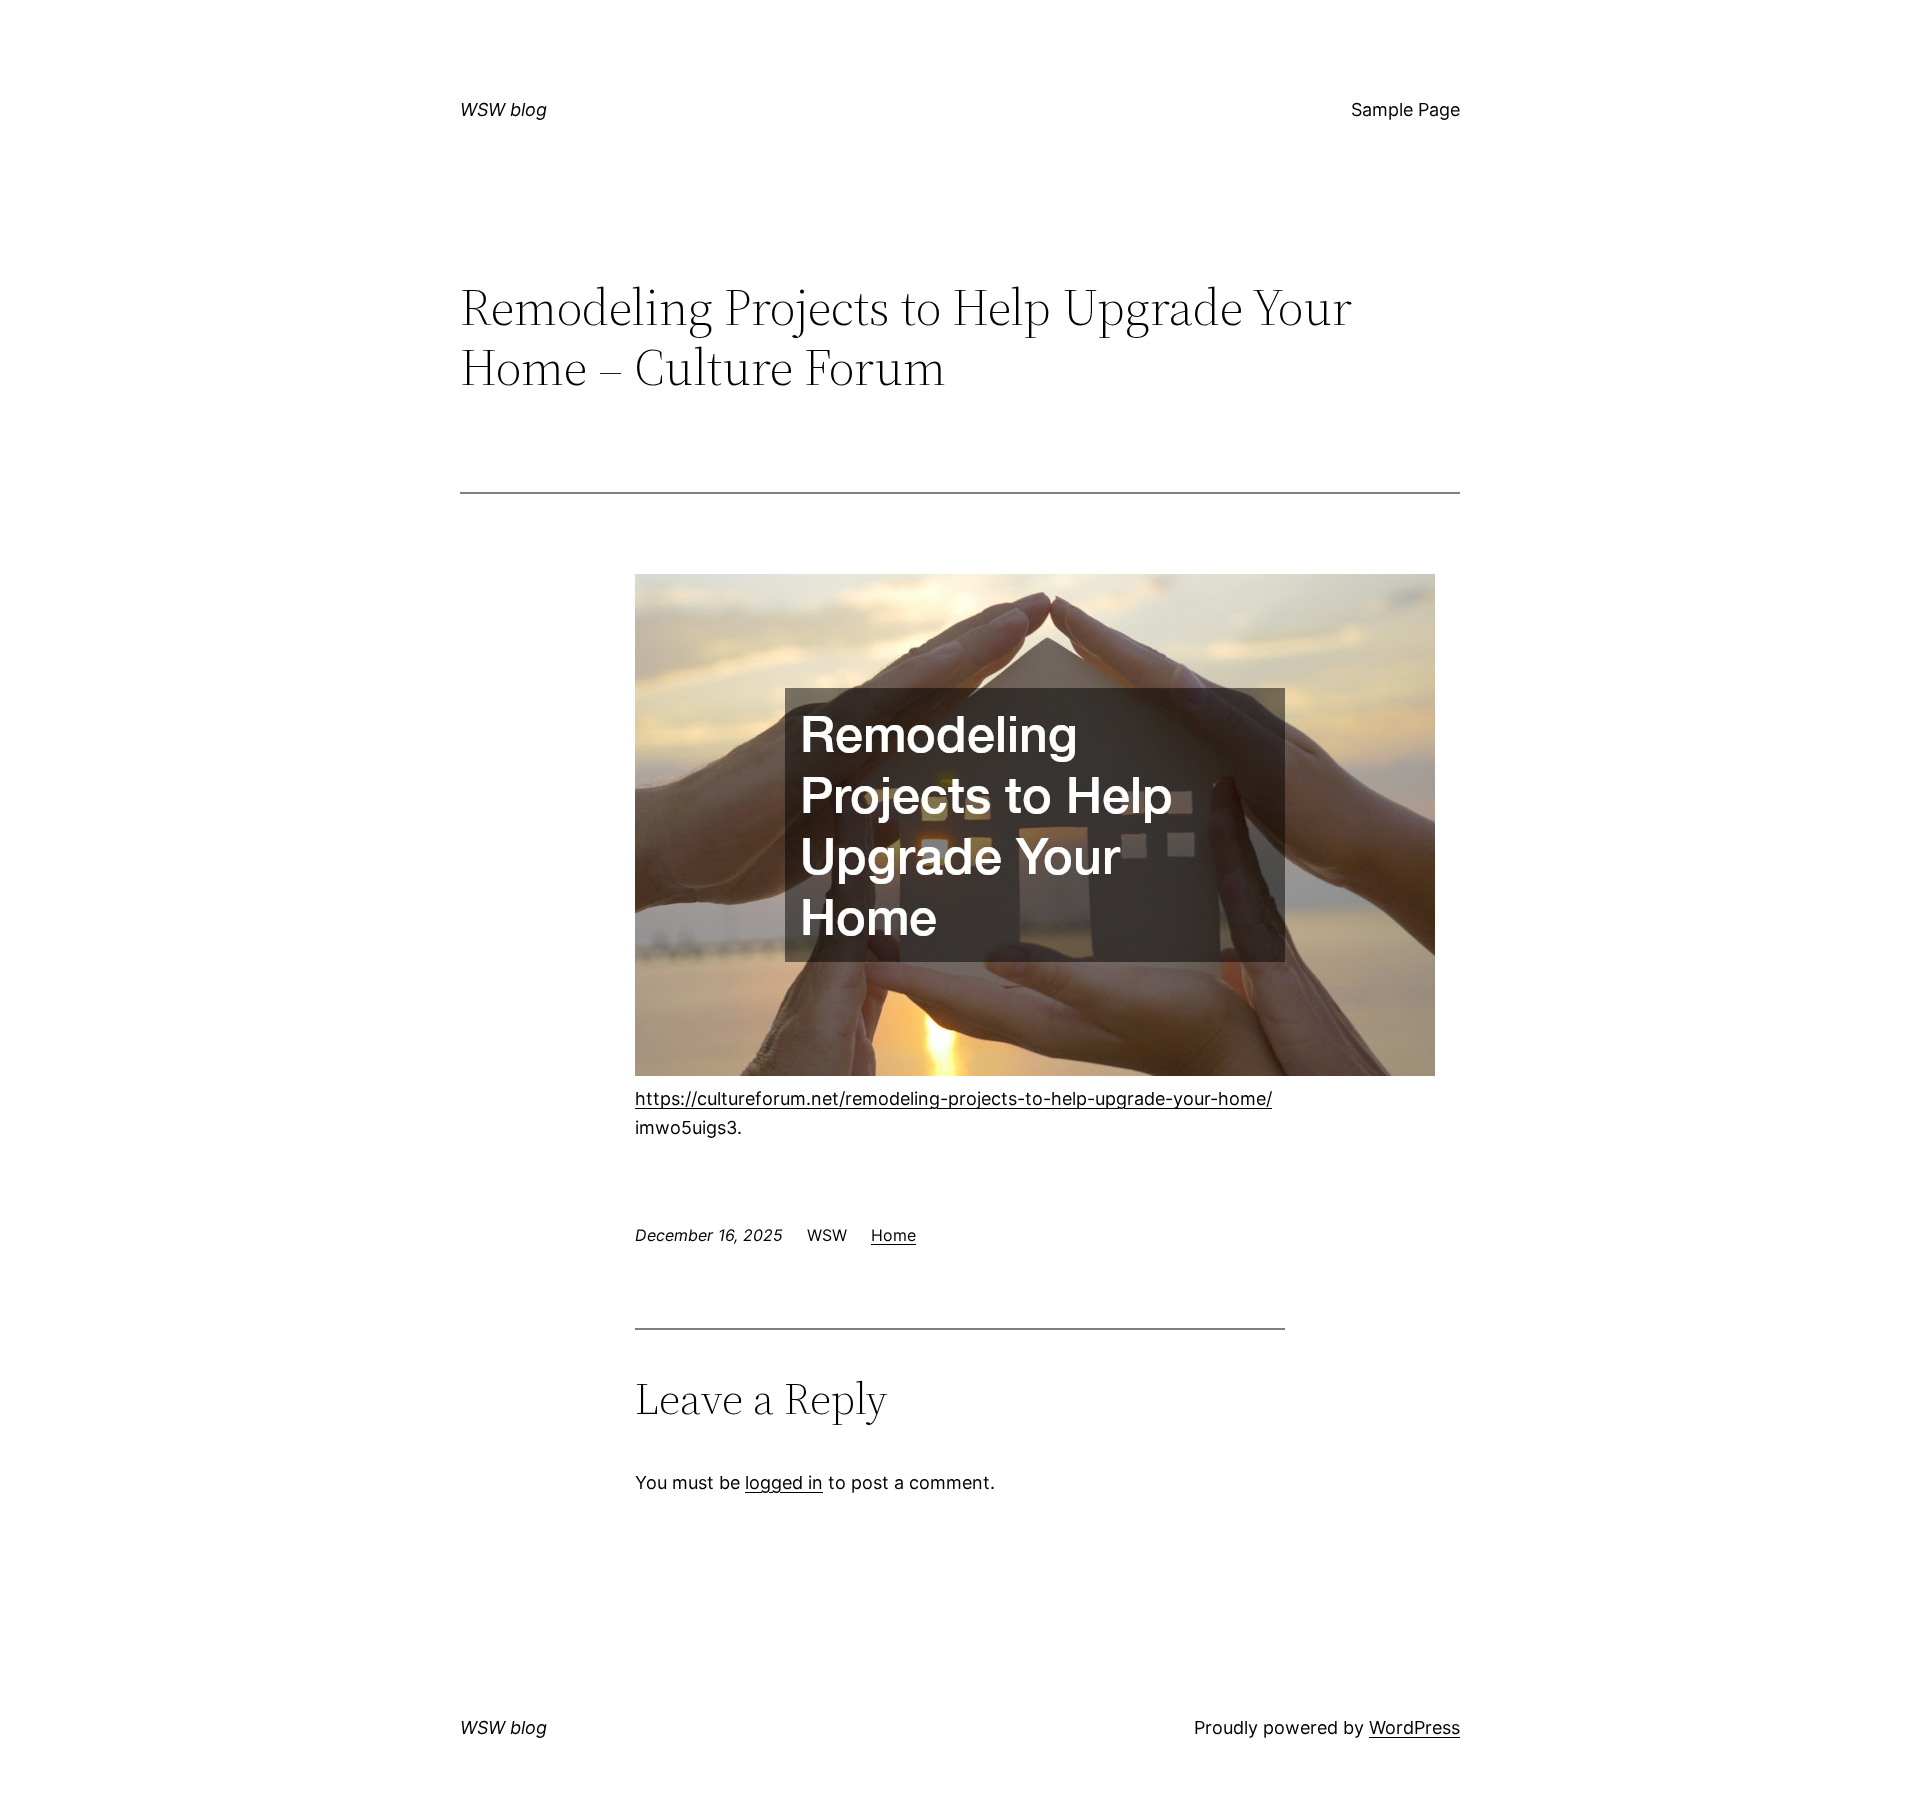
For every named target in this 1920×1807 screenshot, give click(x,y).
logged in (784, 1482)
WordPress (1414, 1727)
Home (893, 1235)
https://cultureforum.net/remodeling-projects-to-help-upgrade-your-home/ (953, 1098)
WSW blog (503, 109)
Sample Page (1405, 109)
